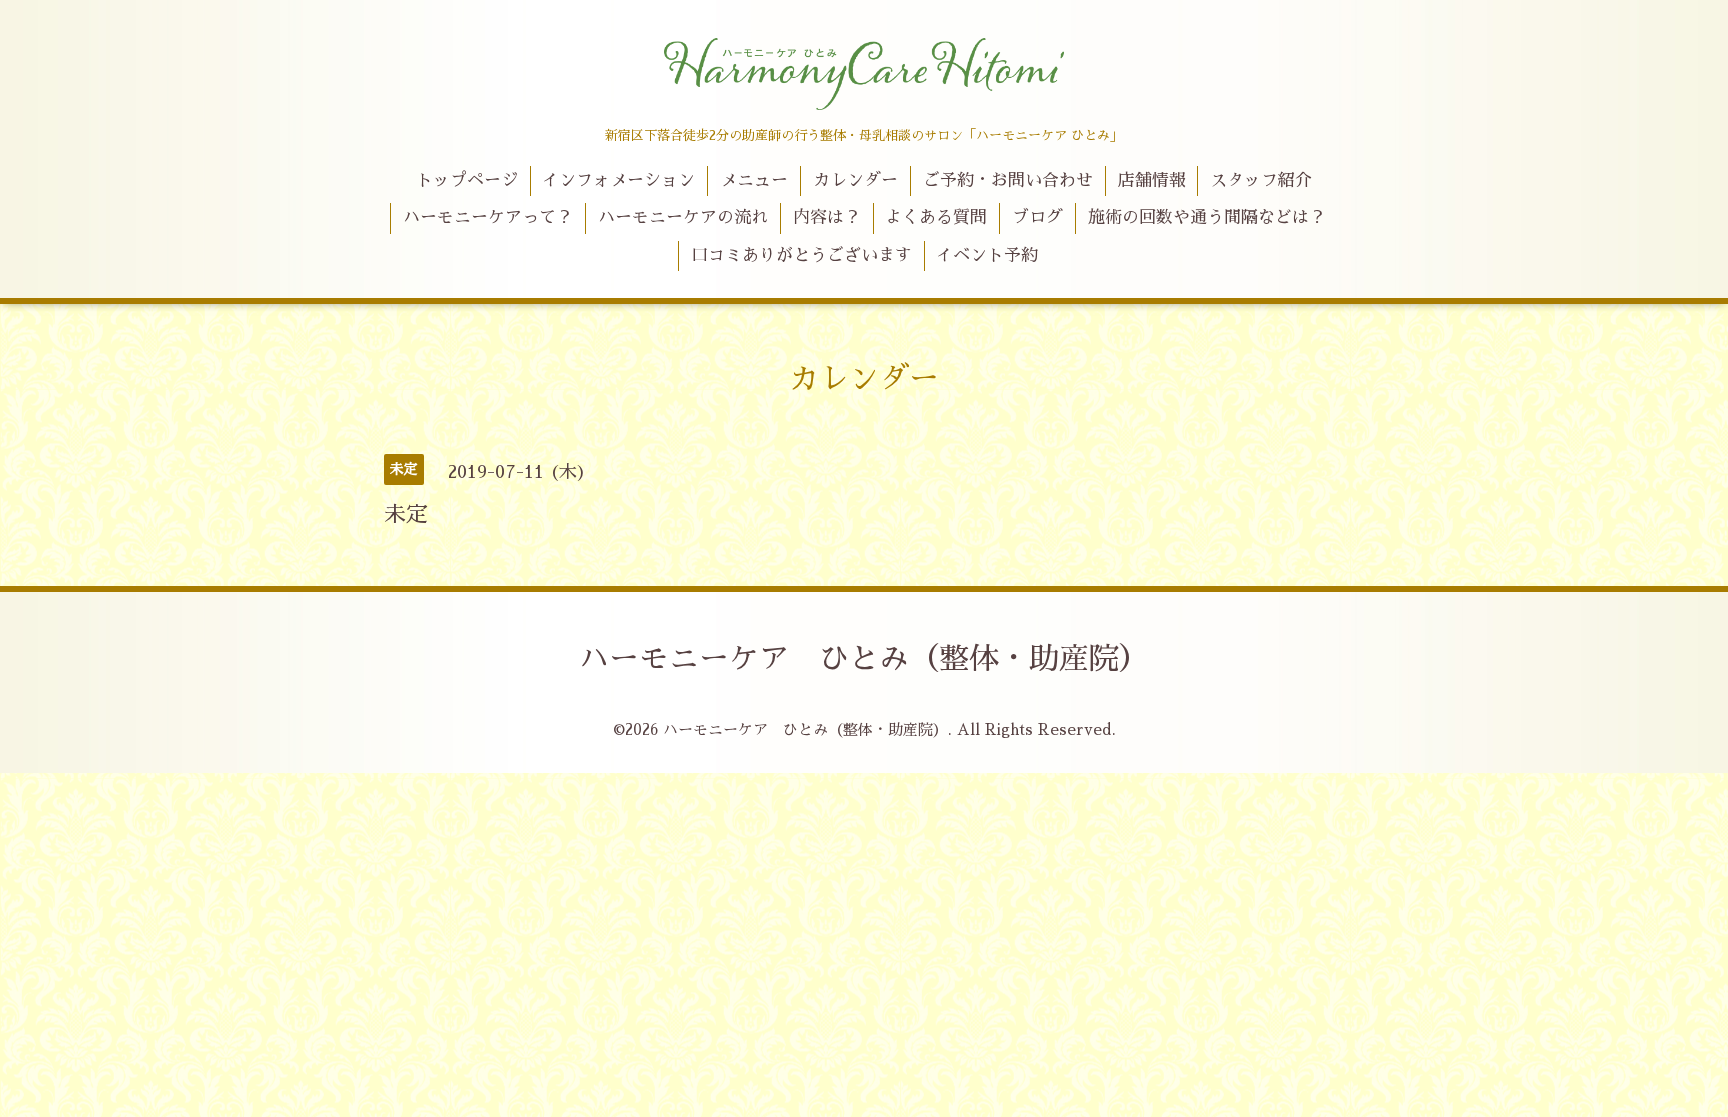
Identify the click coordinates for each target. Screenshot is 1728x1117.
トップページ (467, 180)
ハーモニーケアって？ (488, 217)
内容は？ (827, 217)
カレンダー (855, 180)
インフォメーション (618, 180)
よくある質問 (936, 217)
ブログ (1037, 217)
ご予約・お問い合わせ (1008, 180)
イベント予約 (987, 255)
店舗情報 (1152, 180)
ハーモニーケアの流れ (683, 217)
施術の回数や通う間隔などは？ (1207, 217)
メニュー (754, 180)
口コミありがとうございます (801, 255)
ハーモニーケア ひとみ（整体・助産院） (864, 659)
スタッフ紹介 (1261, 180)
